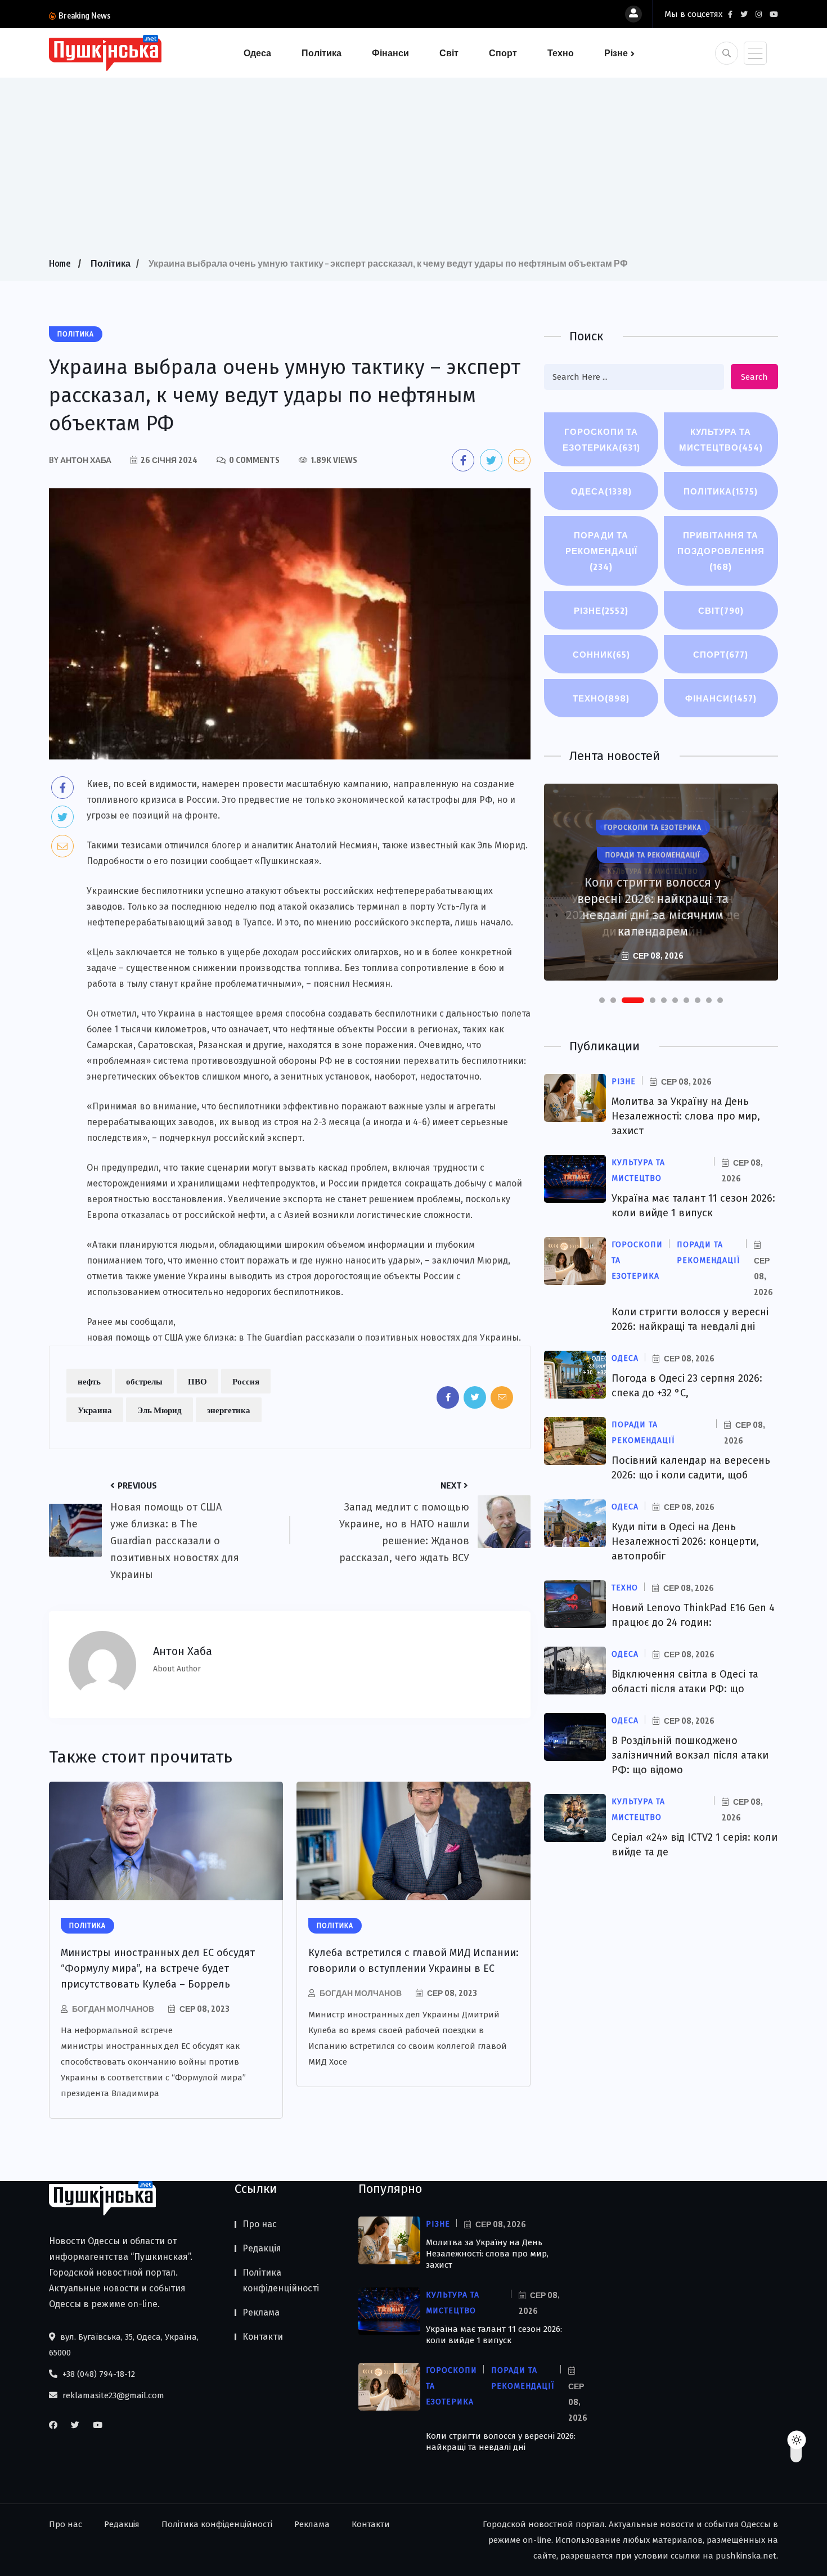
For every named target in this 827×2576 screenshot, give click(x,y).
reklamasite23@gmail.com (112, 2395)
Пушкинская (287, 861)
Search (754, 377)
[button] (602, 1000)
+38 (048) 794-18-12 (98, 2374)
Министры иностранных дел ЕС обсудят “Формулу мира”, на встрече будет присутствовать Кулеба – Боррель (158, 1968)
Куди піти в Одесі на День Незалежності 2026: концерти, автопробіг (685, 1541)
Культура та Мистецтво (721, 439)
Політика (322, 53)
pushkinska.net (746, 2556)
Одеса (257, 53)
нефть (89, 1381)
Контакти (263, 2337)
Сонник (601, 654)
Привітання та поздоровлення (721, 551)
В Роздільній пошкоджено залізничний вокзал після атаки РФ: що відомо (690, 1755)
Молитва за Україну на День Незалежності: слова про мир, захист (686, 1116)
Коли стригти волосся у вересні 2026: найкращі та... (212, 15)
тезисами (141, 845)
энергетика (229, 1410)
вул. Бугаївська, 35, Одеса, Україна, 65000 (124, 2345)
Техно (561, 53)
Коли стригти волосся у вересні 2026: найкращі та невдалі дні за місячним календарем (653, 907)
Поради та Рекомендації (601, 551)
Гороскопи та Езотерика (601, 439)
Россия (246, 1381)
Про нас (260, 2224)
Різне (616, 53)
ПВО (197, 1381)
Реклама (261, 2312)
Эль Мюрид (159, 1410)
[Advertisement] (414, 171)
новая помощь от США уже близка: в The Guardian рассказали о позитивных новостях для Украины (303, 1338)
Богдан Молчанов (113, 2009)
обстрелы (144, 1381)
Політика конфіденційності (281, 2280)
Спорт (503, 53)
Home (60, 263)
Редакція (262, 2248)
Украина (95, 1410)
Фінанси (390, 53)
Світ (449, 53)
